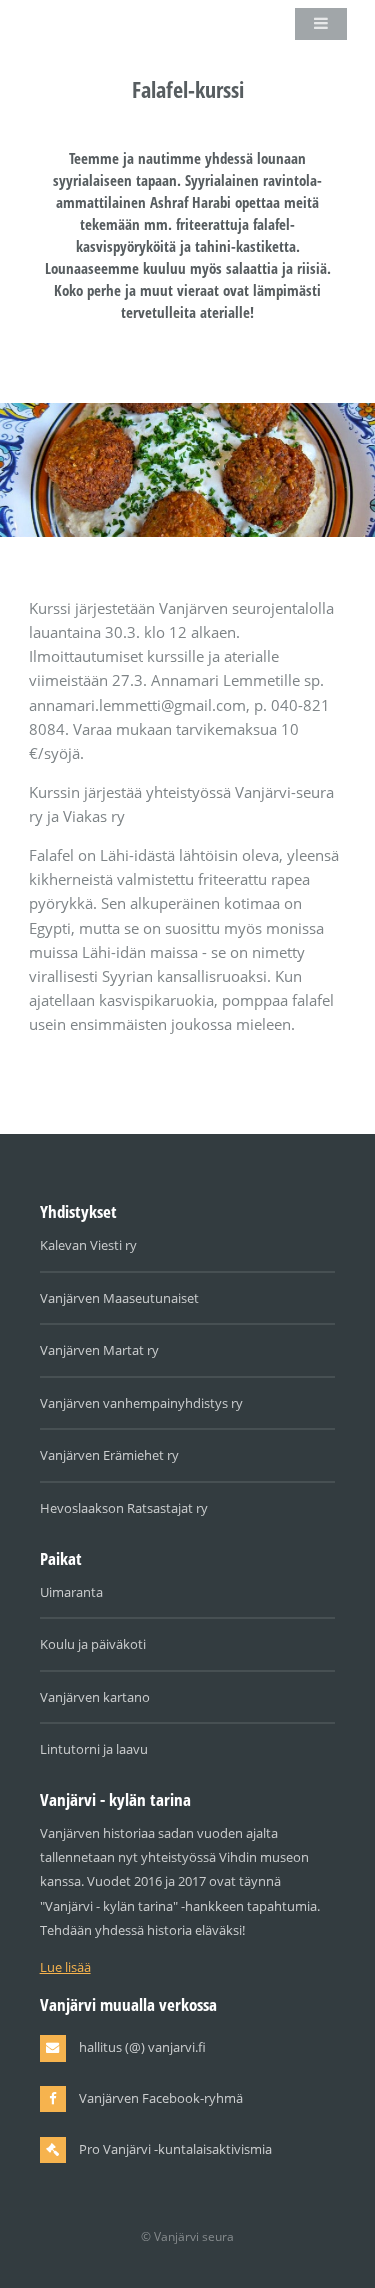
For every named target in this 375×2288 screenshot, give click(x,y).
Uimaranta (71, 1592)
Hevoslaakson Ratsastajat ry (124, 1508)
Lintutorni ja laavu (94, 1749)
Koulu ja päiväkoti (93, 1644)
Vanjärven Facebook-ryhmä (161, 2098)
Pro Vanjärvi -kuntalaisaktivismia (175, 2149)
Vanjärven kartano (95, 1697)
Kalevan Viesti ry (88, 1245)
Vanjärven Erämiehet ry (109, 1455)
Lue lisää (65, 1967)
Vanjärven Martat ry (99, 1350)
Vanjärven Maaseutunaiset (119, 1298)
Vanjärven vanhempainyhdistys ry (141, 1403)
